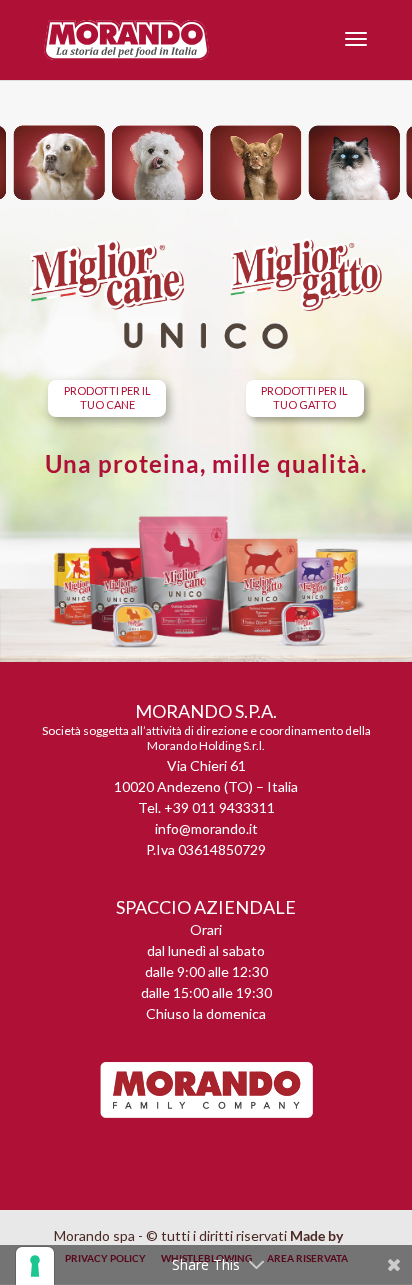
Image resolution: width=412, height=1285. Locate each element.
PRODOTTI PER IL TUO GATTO (304, 397)
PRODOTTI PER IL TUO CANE (107, 397)
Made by (318, 1235)
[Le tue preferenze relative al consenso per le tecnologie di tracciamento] (35, 1266)
